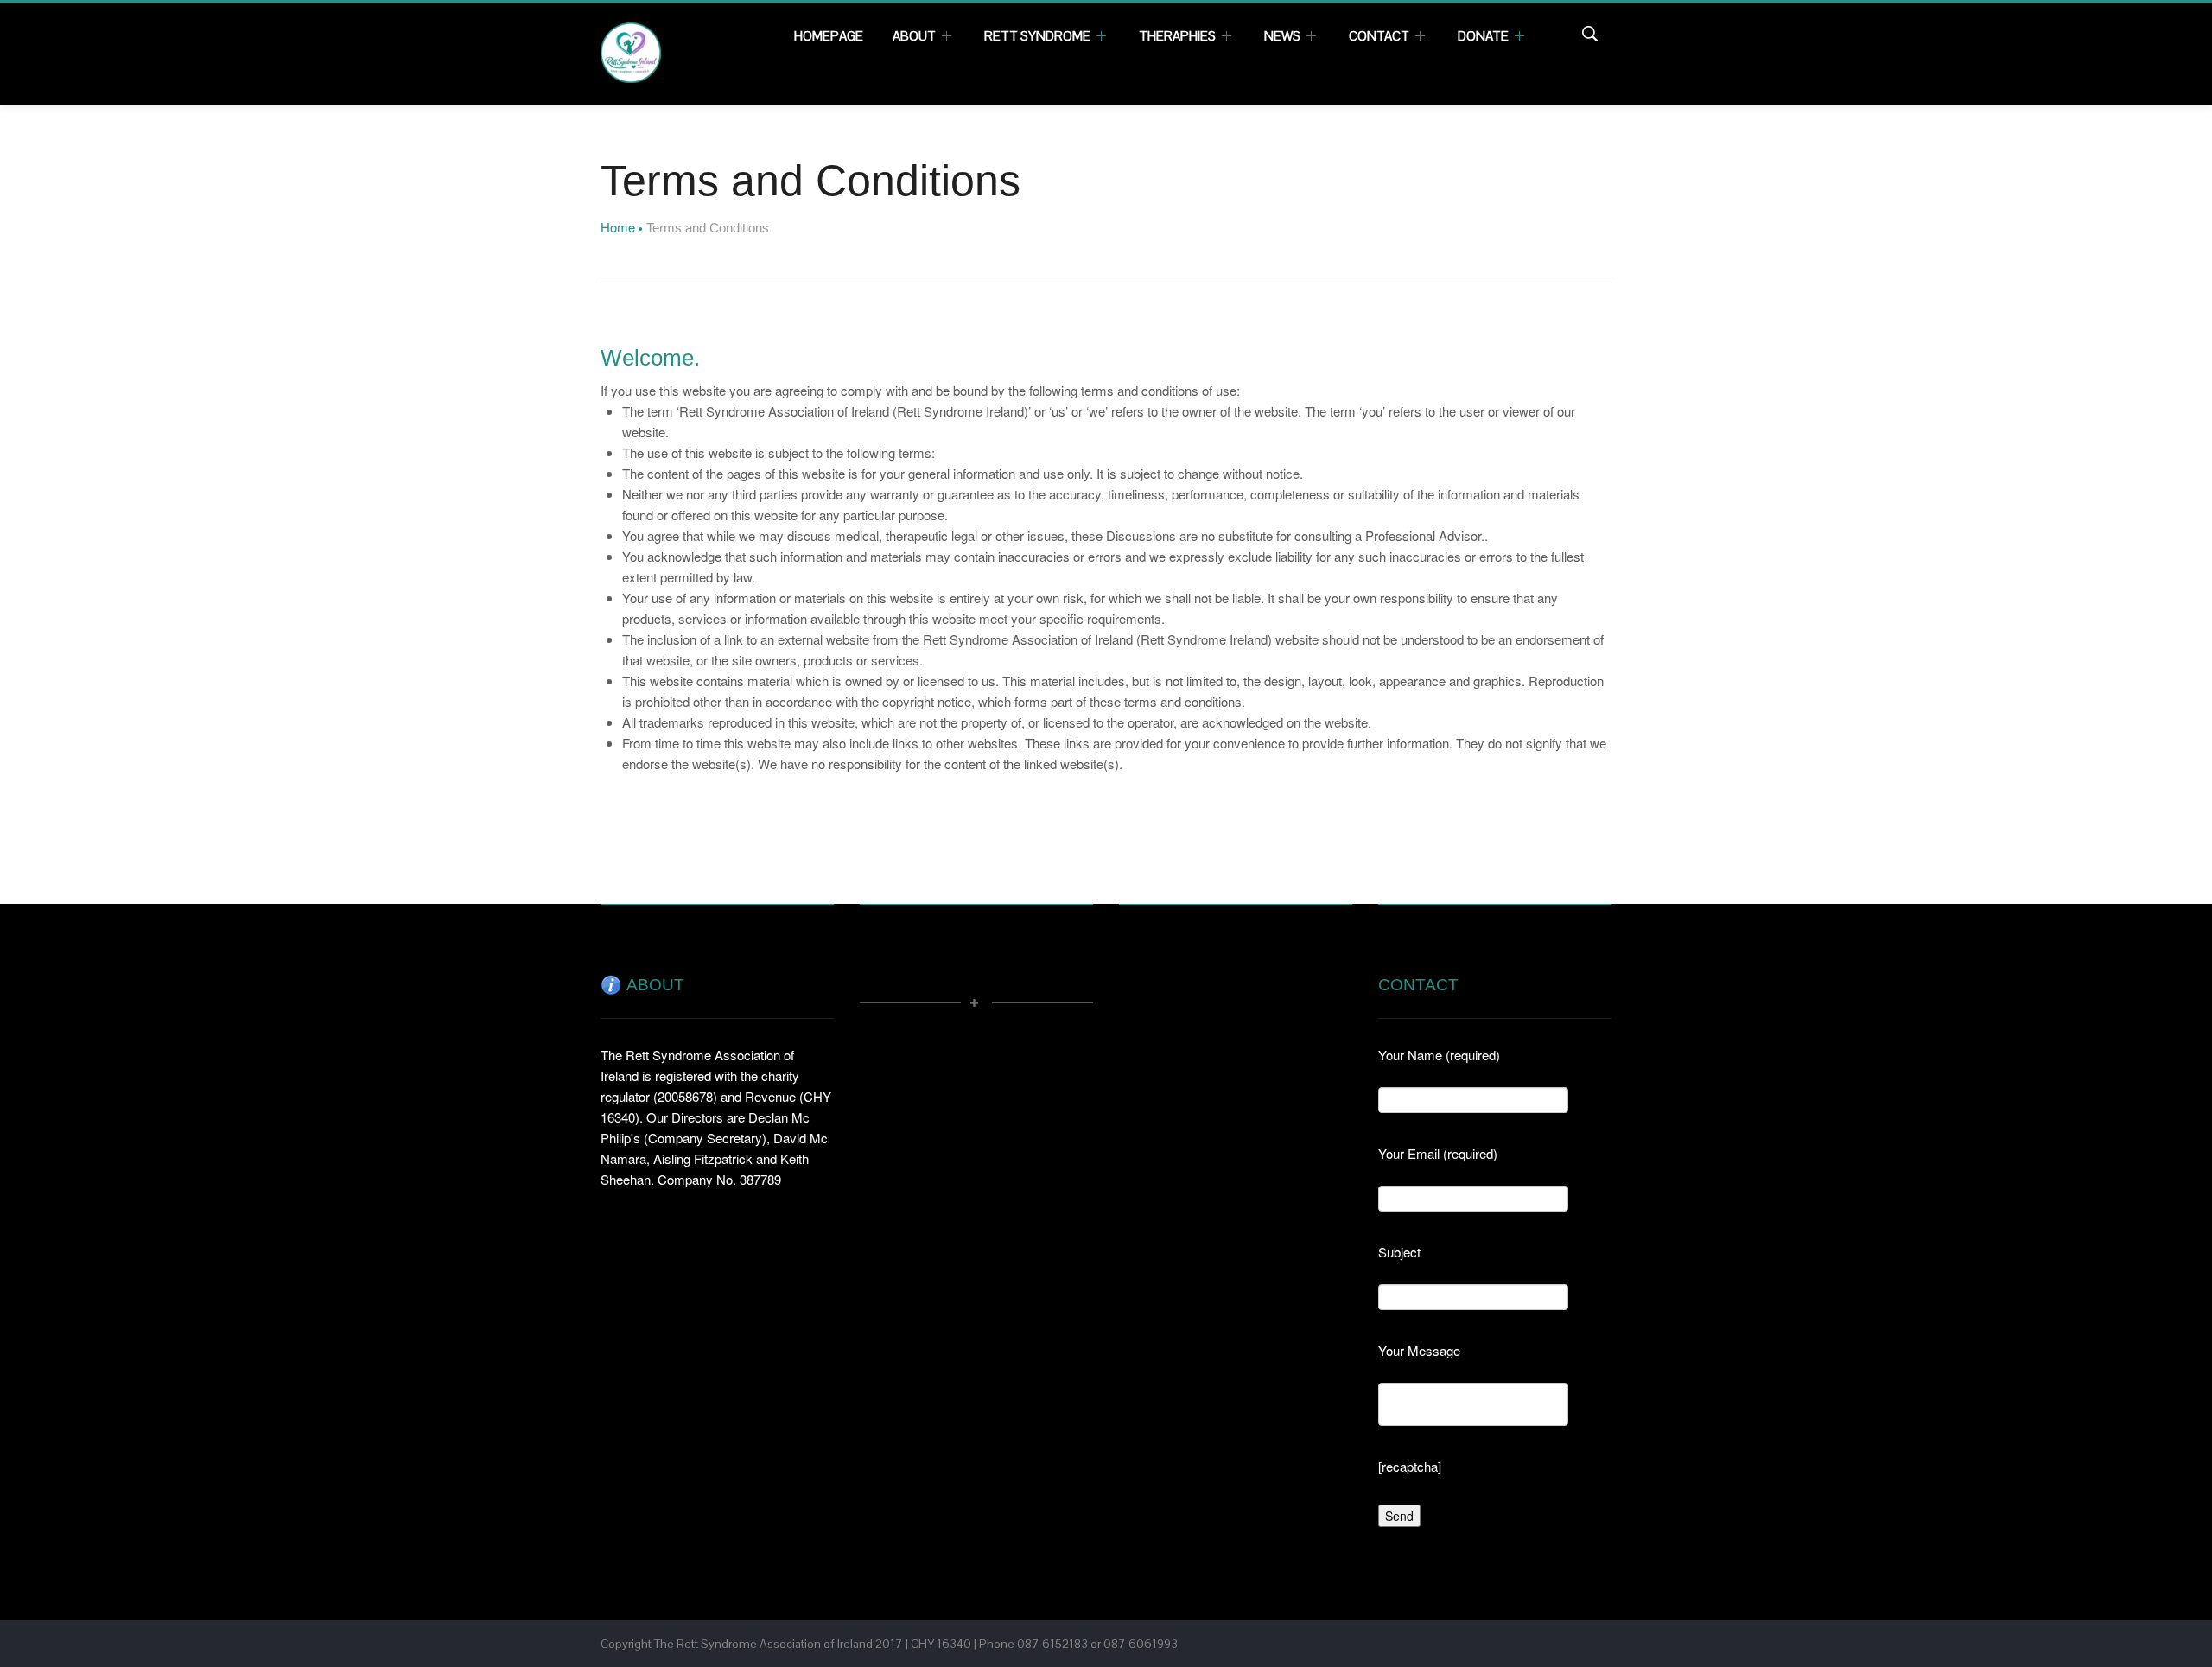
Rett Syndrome (1039, 36)
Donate (1484, 36)
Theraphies (1179, 36)
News (1284, 36)
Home (618, 227)
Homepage (829, 36)
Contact (1380, 36)
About (915, 36)
